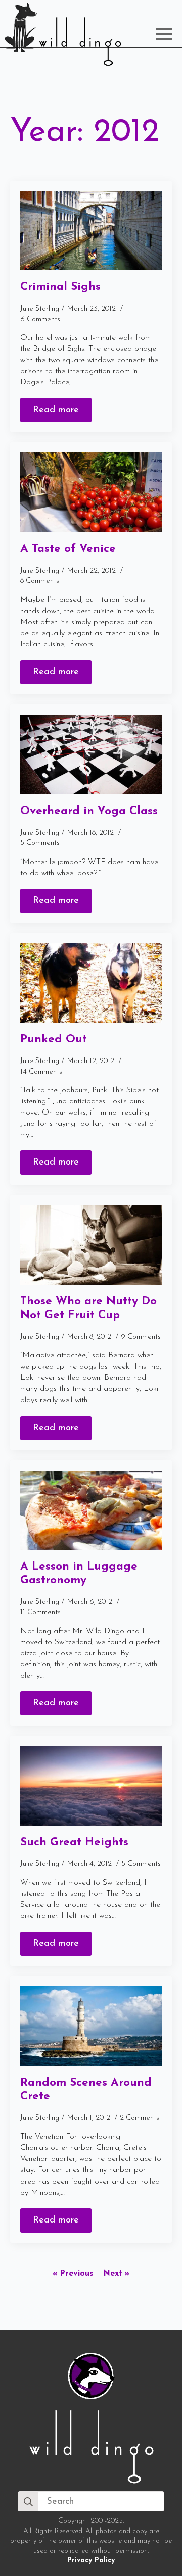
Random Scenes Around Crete (86, 2090)
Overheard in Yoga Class (89, 811)
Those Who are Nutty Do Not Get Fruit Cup (88, 1308)
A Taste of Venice (68, 549)
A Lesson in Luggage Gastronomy (79, 1574)
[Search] (28, 2502)
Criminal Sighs (60, 287)
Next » (116, 2274)
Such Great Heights (74, 1842)
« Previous (73, 2274)
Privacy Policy (91, 2561)
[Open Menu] (164, 34)
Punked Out (54, 1040)
